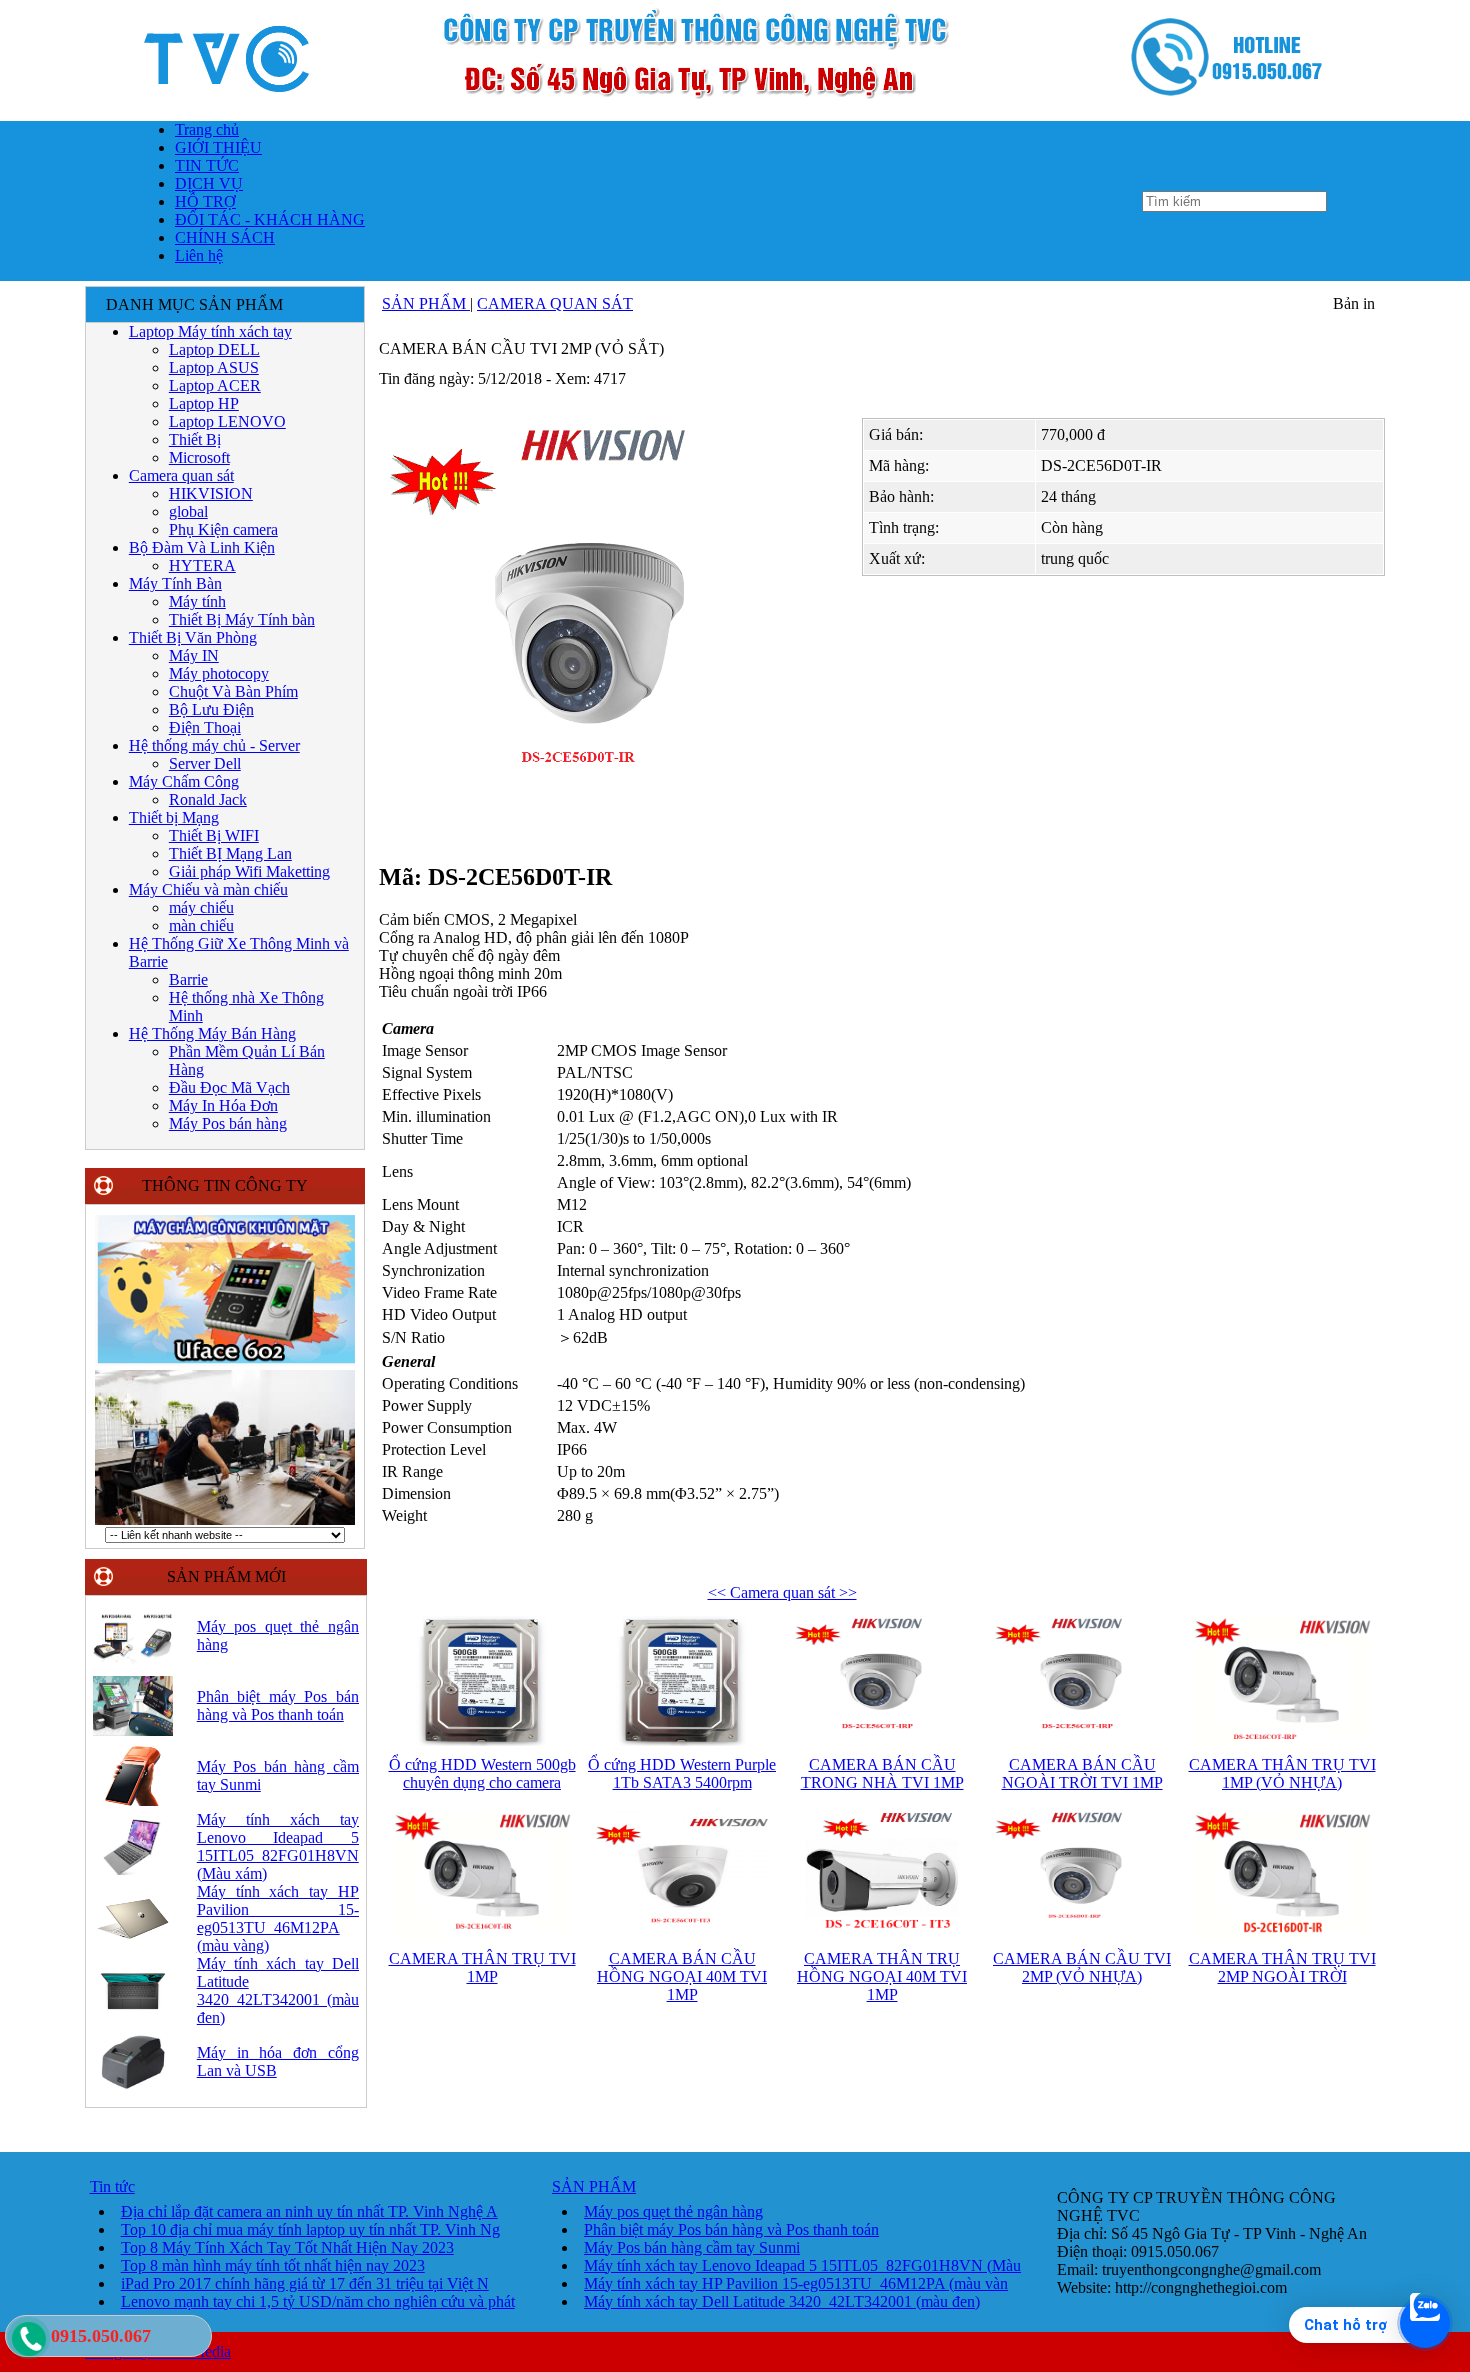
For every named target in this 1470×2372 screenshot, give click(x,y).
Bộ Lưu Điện (211, 709)
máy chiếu (201, 907)
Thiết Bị (195, 439)
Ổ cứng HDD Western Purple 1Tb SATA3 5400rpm (682, 1773)
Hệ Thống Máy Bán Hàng (212, 1033)
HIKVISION (211, 493)
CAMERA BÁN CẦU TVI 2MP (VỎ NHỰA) (1082, 1967)
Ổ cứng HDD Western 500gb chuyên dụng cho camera (482, 1773)
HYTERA (202, 565)
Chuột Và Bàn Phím (233, 691)
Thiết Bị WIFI (214, 835)
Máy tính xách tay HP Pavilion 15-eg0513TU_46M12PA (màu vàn (796, 2283)
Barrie (188, 979)
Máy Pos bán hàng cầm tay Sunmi (692, 2247)
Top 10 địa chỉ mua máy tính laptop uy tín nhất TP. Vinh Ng (310, 2229)
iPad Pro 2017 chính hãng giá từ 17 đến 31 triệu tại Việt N (305, 2283)
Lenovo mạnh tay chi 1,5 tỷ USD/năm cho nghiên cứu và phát (318, 2301)
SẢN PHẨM (426, 303)
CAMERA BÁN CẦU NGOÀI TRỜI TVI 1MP (1082, 1773)
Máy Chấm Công (184, 781)
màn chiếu (201, 925)
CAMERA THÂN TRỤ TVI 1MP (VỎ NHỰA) (1282, 1773)
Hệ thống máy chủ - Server (214, 745)
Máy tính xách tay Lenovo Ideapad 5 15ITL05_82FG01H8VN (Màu (802, 2265)
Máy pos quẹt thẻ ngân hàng (673, 2211)
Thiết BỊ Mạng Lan (230, 853)
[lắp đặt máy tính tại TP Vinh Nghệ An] (225, 1521)
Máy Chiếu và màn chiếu (208, 889)
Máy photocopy (219, 673)
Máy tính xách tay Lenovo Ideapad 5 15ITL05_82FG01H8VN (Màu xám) (278, 1846)
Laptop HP (204, 403)
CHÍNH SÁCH (225, 237)
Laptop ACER (215, 385)
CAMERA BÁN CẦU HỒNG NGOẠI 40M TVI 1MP (682, 1976)
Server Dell (205, 763)
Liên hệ (199, 255)
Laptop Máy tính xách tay (210, 331)
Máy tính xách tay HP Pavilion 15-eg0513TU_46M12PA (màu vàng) (278, 1918)
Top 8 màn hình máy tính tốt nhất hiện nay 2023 (273, 2265)
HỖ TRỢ (205, 201)
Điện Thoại (205, 727)
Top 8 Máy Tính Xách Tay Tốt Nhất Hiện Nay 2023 (287, 2247)
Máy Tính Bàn (175, 583)
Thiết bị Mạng (174, 817)
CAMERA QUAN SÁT (555, 303)
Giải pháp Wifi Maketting (249, 871)
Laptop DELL (214, 349)
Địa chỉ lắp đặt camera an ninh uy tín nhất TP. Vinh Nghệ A (309, 2211)
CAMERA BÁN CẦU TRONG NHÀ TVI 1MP (882, 1773)
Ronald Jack (208, 799)
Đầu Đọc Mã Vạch (229, 1087)
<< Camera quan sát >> (782, 1592)
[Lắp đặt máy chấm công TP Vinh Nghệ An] (225, 1362)
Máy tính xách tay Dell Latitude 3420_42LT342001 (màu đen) (278, 1990)
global (188, 511)
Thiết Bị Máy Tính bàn (242, 619)
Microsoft (199, 457)
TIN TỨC (207, 165)
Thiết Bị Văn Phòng (193, 637)
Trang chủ (207, 129)
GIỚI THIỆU (218, 147)
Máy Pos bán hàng (228, 1123)
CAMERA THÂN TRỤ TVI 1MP (482, 1967)
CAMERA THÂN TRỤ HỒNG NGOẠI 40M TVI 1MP (882, 1976)
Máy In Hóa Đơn (223, 1105)
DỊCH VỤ (209, 183)
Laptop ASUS (214, 367)
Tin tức (112, 2186)
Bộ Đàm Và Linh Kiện (202, 547)
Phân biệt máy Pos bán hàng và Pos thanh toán (278, 1705)
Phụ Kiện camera (223, 529)
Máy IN (194, 655)
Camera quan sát (181, 475)
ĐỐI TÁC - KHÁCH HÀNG (270, 219)
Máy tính (197, 601)
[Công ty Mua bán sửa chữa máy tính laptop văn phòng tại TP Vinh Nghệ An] (735, 114)
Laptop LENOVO (227, 421)
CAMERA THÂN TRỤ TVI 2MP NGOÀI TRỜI (1282, 1967)
